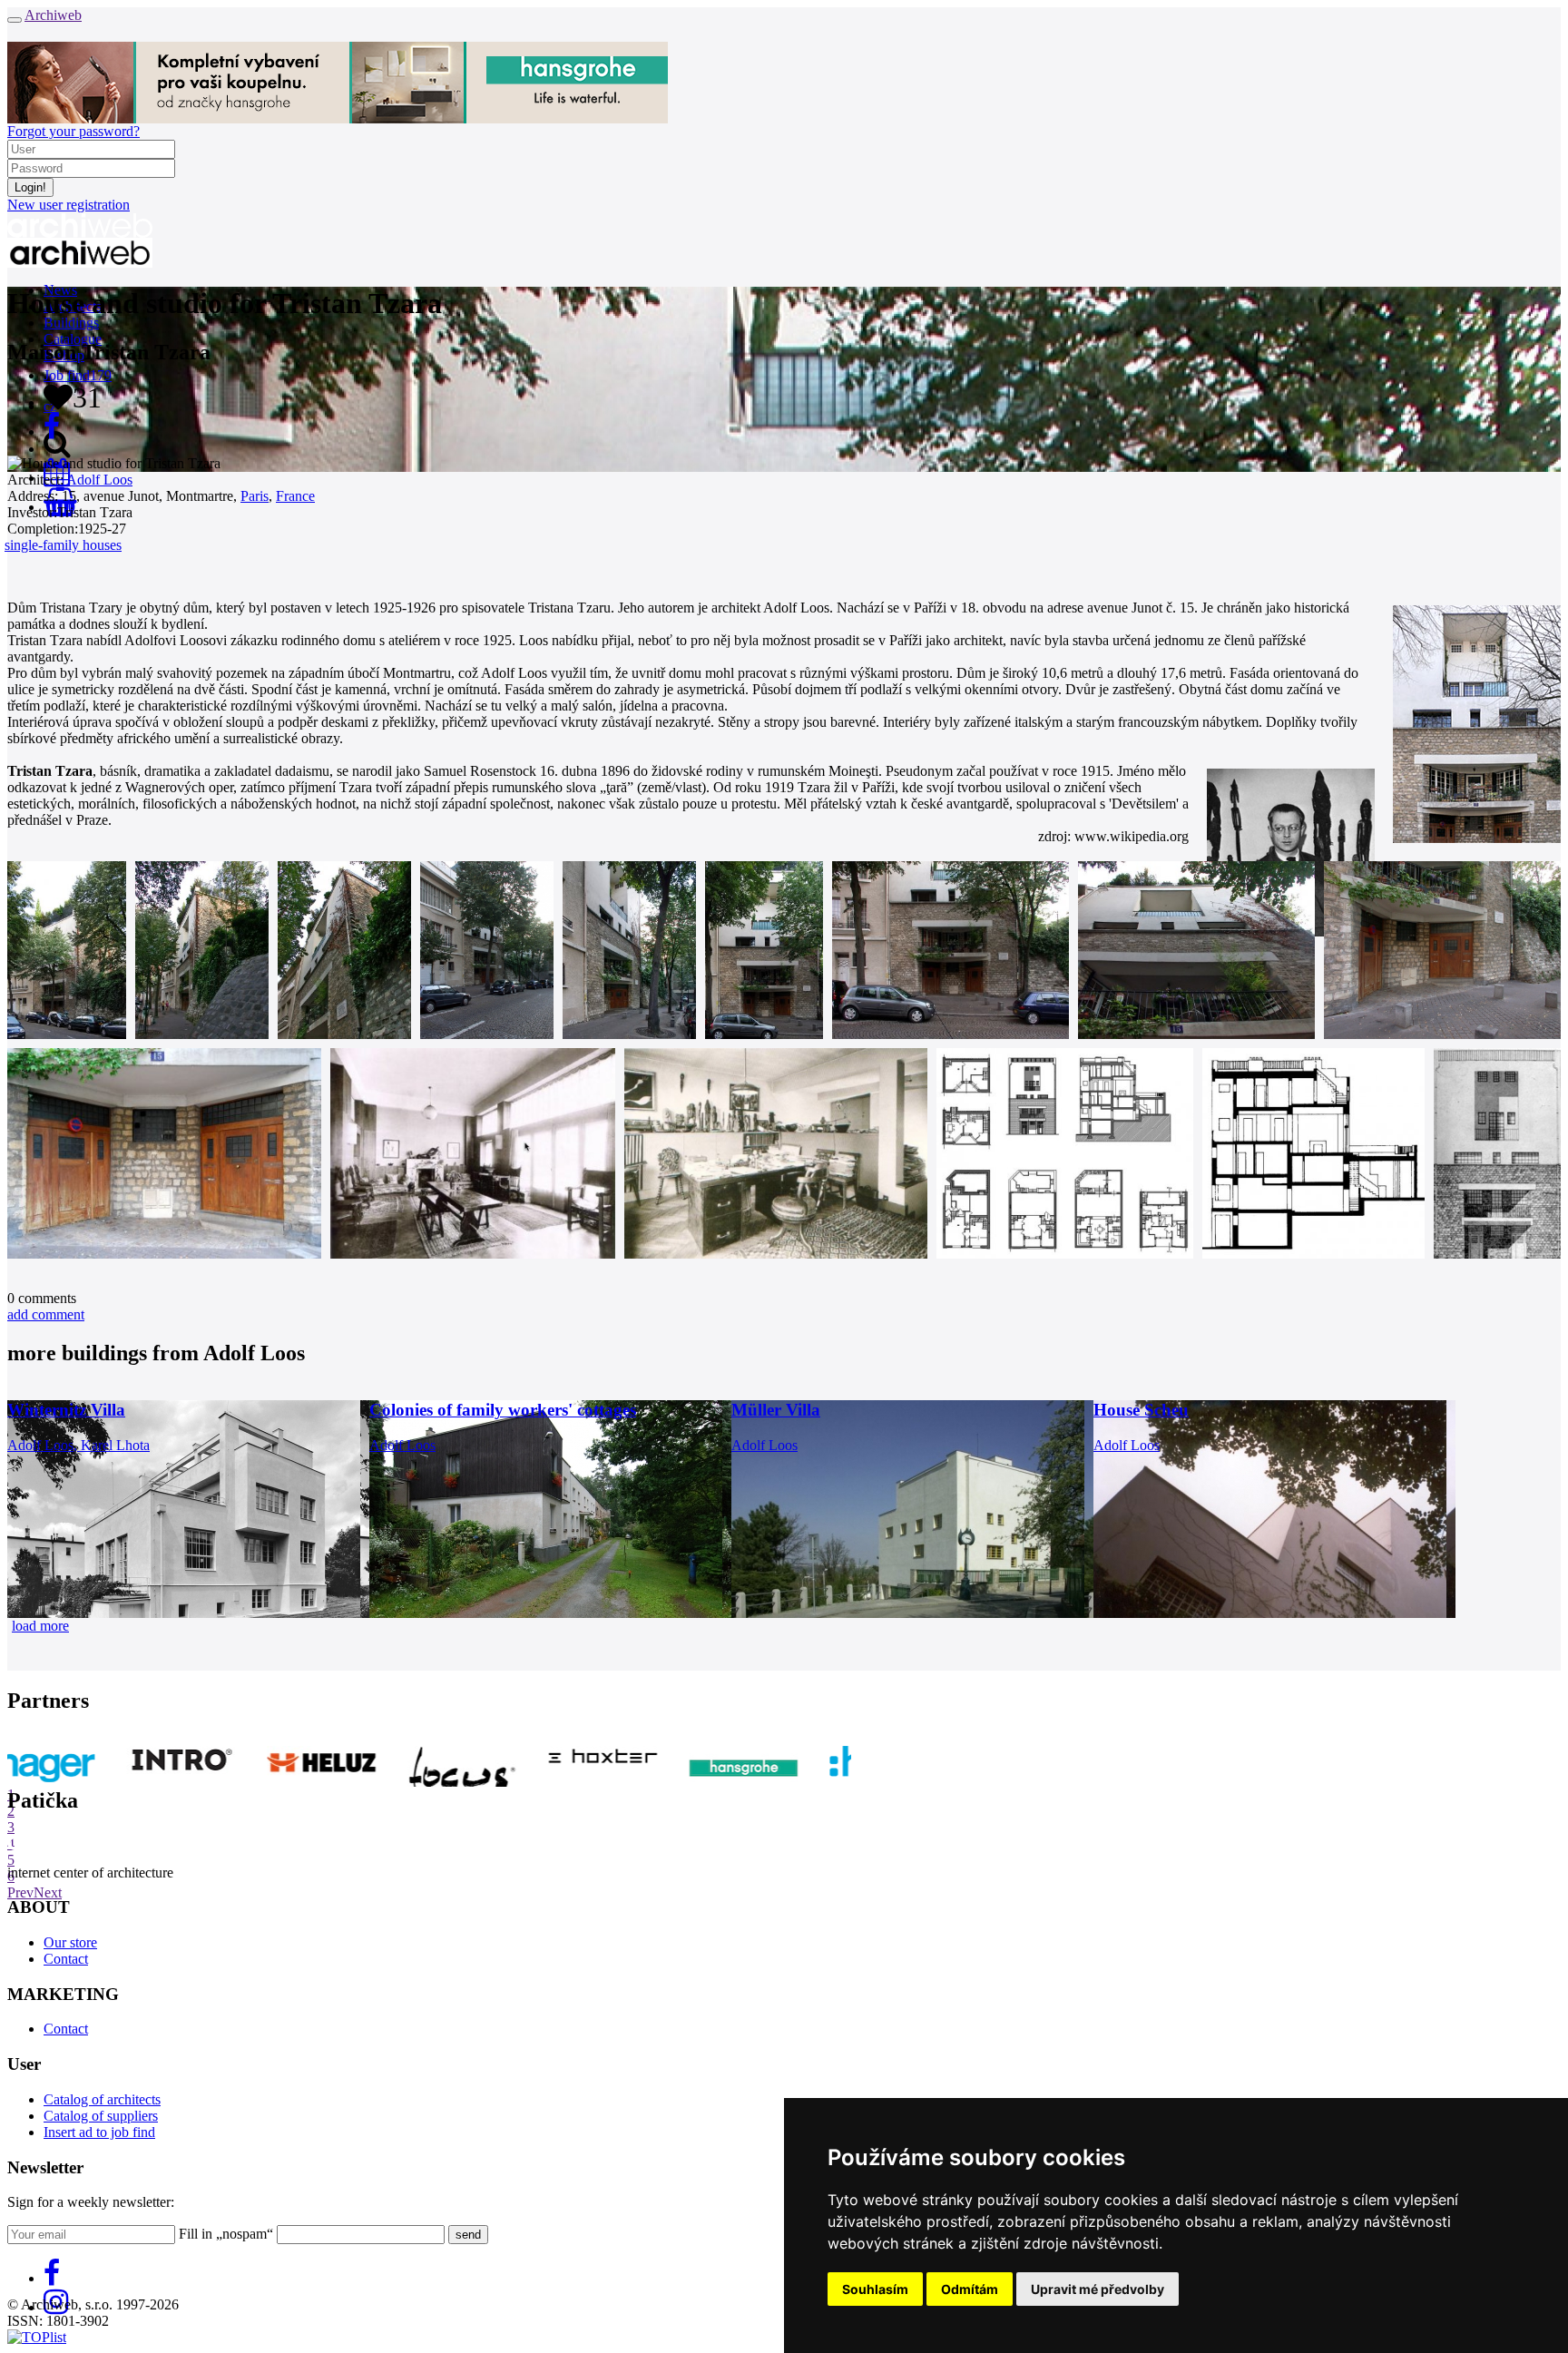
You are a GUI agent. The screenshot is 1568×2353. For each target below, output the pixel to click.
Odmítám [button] (970, 2289)
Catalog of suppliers (101, 2116)
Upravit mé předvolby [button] (1098, 2289)
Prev (20, 1892)
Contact (66, 1959)
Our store (70, 1942)
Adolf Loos (99, 480)
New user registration (69, 205)
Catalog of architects (102, 2099)
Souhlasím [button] (875, 2289)
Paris (255, 496)
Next (48, 1892)
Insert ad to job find (99, 2132)
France (295, 496)
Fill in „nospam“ (226, 2234)
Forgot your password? (73, 131)
